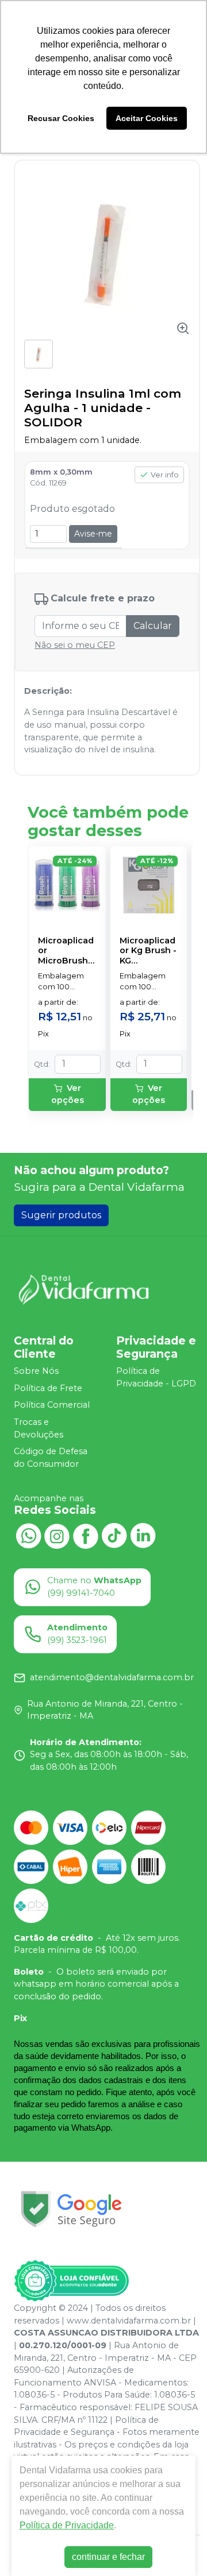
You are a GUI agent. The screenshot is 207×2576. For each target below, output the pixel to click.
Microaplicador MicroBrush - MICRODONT (66, 951)
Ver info (165, 475)
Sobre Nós (36, 1371)
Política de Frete (48, 1388)
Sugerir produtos (61, 1215)
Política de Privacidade (67, 2525)
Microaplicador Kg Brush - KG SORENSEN (148, 951)
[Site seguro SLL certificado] (71, 2209)
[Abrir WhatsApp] (178, 2547)
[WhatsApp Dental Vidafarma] (28, 1535)
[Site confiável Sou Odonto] (71, 2281)
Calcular (153, 626)
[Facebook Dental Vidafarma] (86, 1535)
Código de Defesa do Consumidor (51, 1458)
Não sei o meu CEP (75, 645)
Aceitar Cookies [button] (147, 118)
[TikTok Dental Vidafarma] (114, 1535)
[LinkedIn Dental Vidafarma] (143, 1535)
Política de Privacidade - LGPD (156, 1377)
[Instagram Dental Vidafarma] (57, 1535)
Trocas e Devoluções (39, 1428)
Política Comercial (52, 1405)
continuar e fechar (108, 2557)
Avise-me (93, 534)
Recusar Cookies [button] (61, 118)
